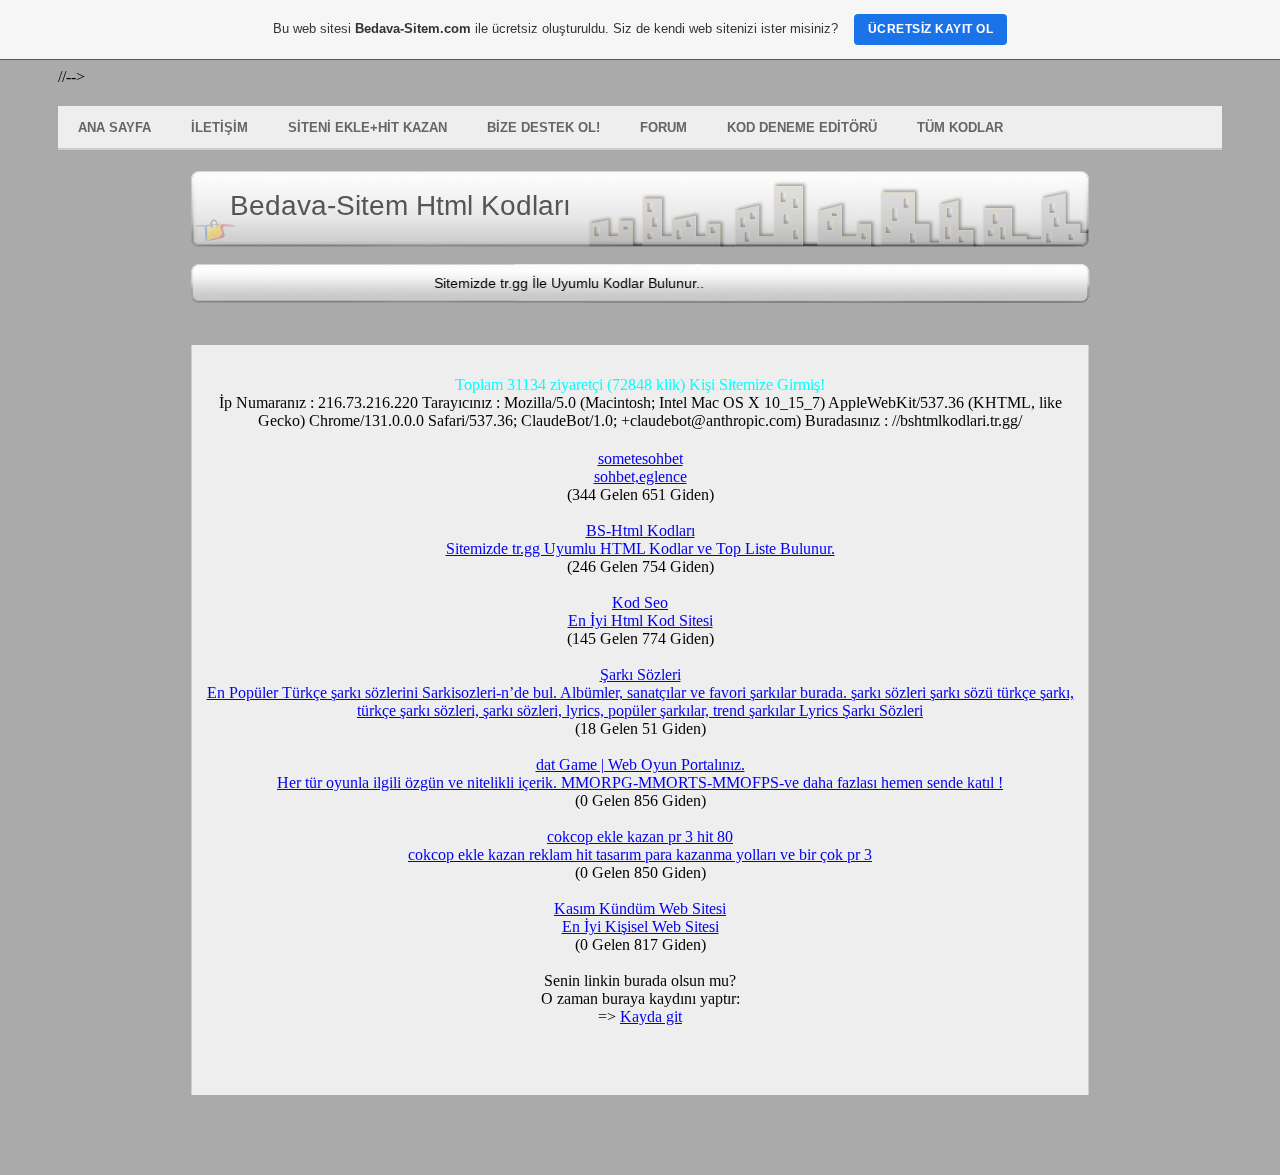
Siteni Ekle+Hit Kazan (367, 127)
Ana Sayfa (114, 127)
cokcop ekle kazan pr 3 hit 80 (640, 836)
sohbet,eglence (640, 476)
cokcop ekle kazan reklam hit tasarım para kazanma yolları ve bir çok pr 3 (640, 854)
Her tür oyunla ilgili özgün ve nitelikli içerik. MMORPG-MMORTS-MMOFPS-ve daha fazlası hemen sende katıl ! (640, 782)
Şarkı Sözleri (640, 674)
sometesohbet (640, 458)
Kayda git (651, 1016)
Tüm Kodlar (960, 127)
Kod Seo (640, 602)
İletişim (219, 127)
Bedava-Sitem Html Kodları (400, 205)
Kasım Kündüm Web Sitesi (640, 908)
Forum (663, 127)
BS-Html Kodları (640, 530)
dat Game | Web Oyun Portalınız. (640, 764)
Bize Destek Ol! (543, 127)
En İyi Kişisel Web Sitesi (640, 926)
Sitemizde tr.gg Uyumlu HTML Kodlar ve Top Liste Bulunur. (640, 548)
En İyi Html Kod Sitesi (640, 620)
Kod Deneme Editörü (802, 127)
